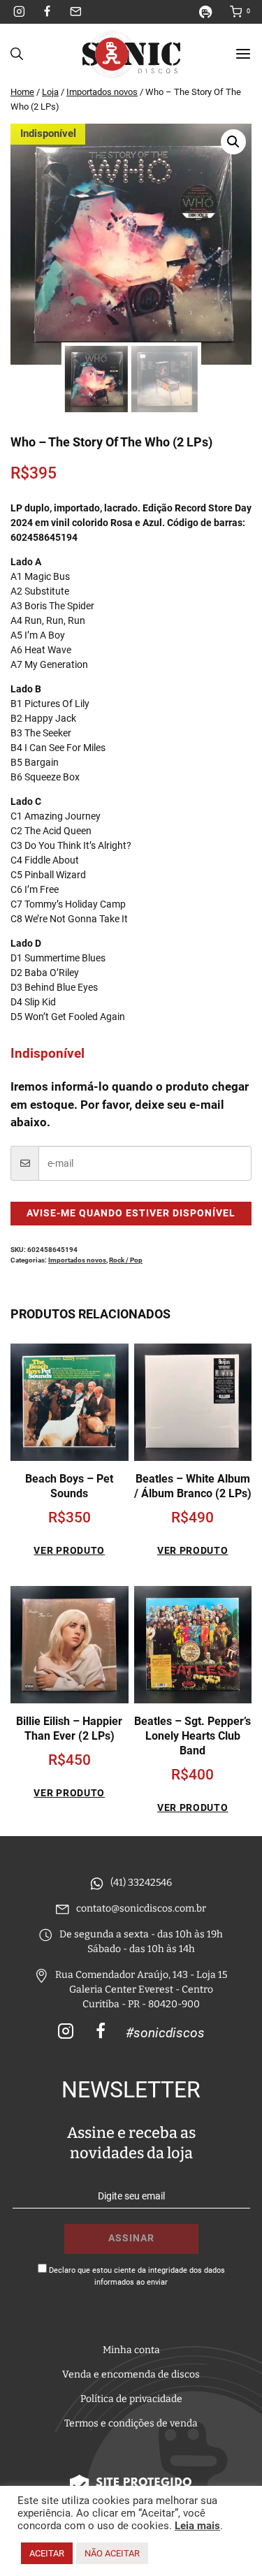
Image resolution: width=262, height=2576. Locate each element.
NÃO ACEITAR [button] (112, 2553)
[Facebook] (48, 12)
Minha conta (131, 2350)
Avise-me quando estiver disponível (131, 1213)
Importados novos (77, 1260)
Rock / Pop (126, 1260)
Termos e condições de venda (131, 2423)
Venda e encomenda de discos (131, 2374)
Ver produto (69, 1550)
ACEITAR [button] (47, 2553)
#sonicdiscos (165, 2033)
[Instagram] (20, 12)
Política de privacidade (131, 2399)
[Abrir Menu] (243, 54)
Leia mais (197, 2526)
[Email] (75, 12)
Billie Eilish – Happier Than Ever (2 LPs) (69, 1729)
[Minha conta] (211, 12)
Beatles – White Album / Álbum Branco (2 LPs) (193, 1486)
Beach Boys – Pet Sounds (69, 1486)
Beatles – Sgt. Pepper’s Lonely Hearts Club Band (192, 1736)
